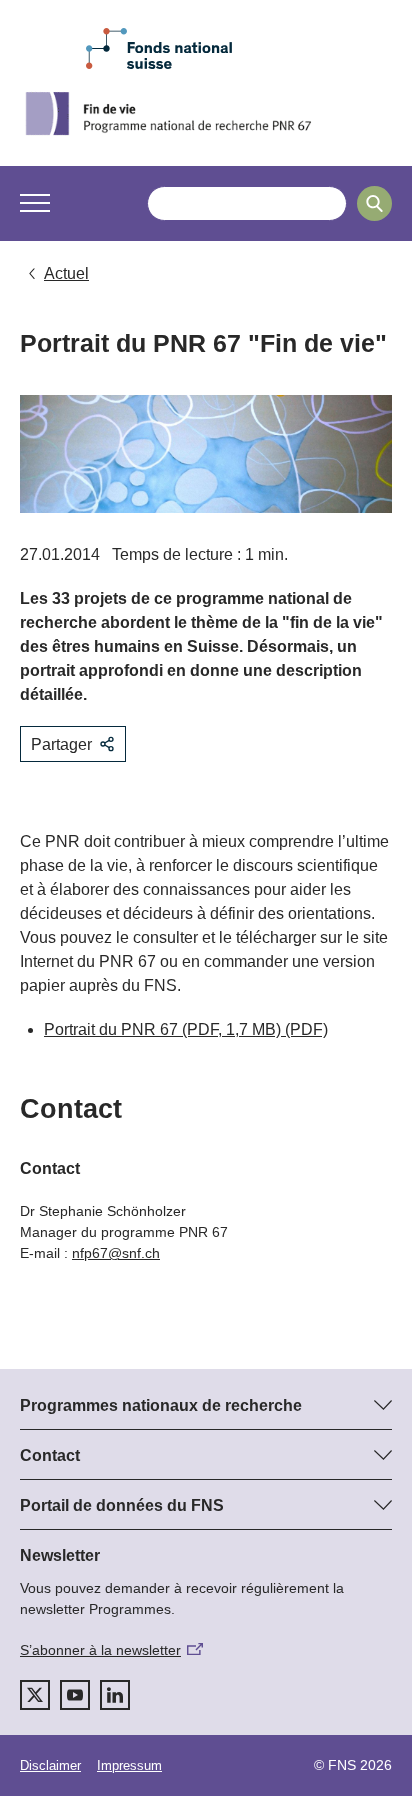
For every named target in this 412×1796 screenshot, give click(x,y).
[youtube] (75, 1695)
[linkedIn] (115, 1695)
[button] (35, 203)
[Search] (374, 203)
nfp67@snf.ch (116, 1253)
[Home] (206, 113)
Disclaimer (50, 1765)
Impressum (129, 1765)
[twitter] (35, 1695)
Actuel (66, 273)
